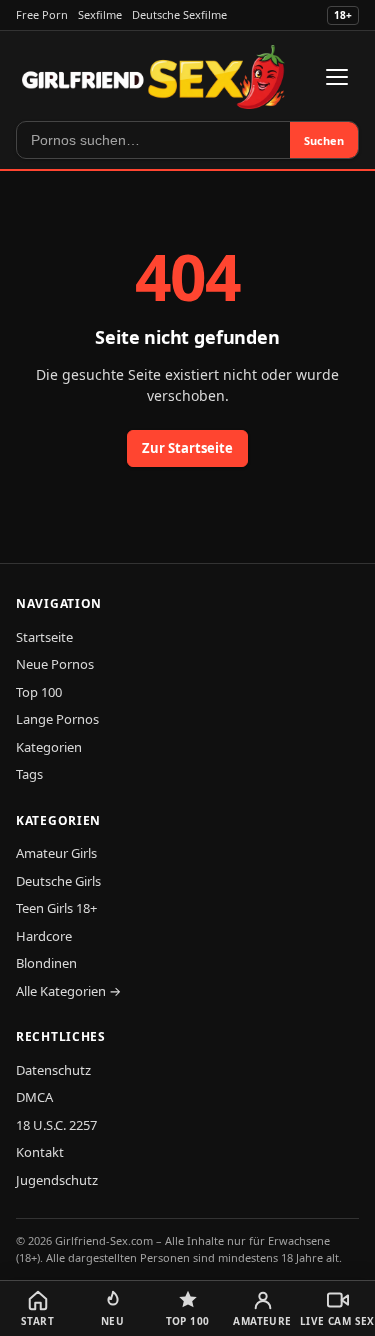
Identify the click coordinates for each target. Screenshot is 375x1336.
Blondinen (46, 963)
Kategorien (49, 747)
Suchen (324, 140)
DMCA (34, 1097)
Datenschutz (53, 1070)
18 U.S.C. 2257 (56, 1125)
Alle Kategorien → (68, 991)
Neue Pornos (55, 664)
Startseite (44, 637)
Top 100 (39, 692)
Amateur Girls (56, 853)
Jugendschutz (57, 1180)
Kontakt (40, 1152)
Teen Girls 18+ (56, 908)
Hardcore (44, 936)
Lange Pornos (57, 719)
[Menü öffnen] (337, 77)
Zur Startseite (187, 448)
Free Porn (42, 14)
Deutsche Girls (58, 881)
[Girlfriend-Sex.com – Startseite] (153, 77)
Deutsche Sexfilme (179, 14)
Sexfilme (100, 14)
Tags (29, 774)
